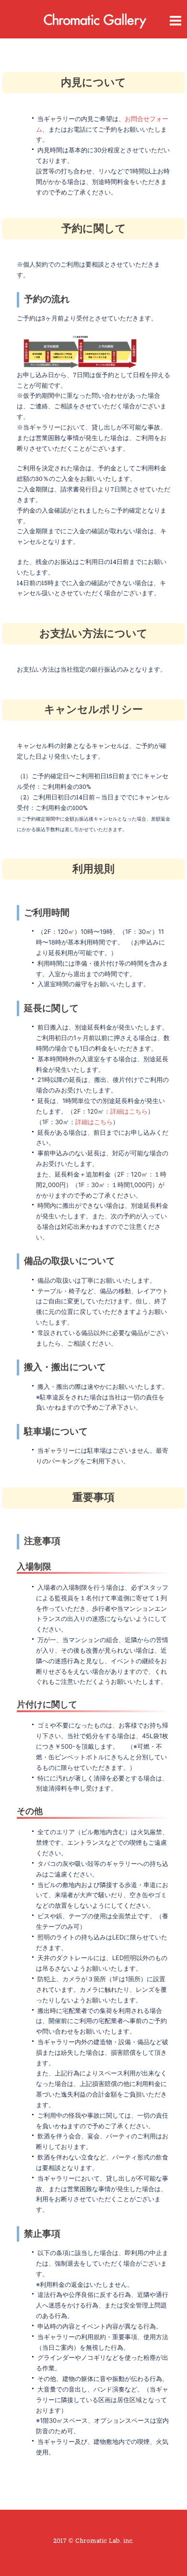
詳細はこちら (129, 1111)
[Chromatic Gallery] (93, 19)
